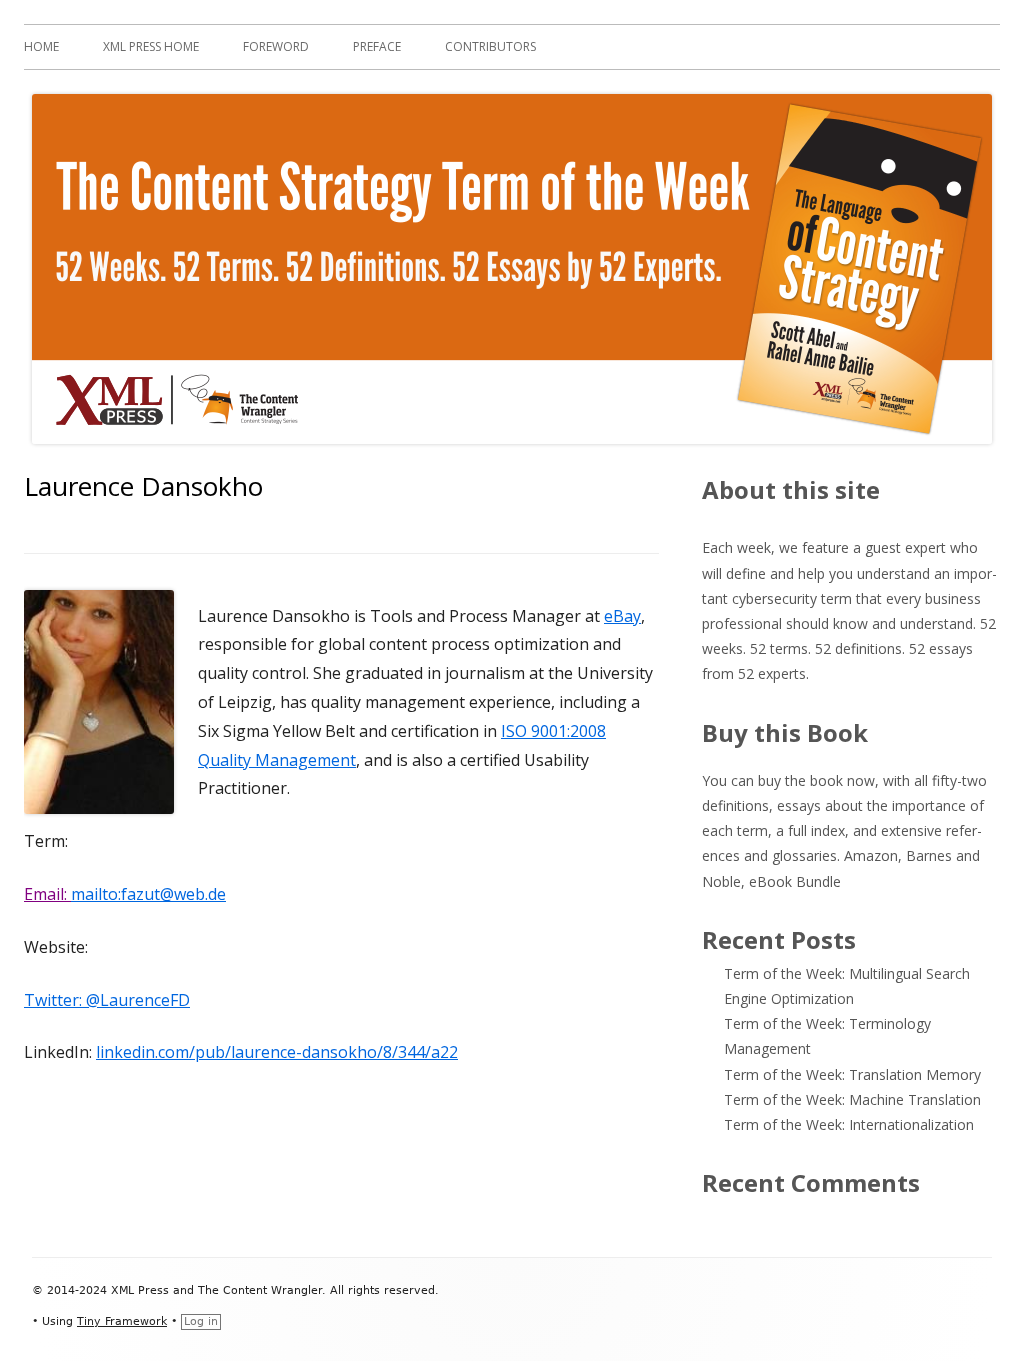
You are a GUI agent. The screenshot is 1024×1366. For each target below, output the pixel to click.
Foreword (276, 46)
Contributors (490, 46)
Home (41, 46)
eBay (622, 616)
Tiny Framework (122, 1321)
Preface (377, 46)
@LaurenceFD (138, 1000)
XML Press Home (151, 46)
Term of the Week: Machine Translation (852, 1099)
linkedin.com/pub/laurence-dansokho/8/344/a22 (277, 1052)
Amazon (871, 855)
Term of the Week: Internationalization (849, 1124)
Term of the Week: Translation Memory (852, 1074)
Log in (201, 1321)
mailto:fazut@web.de (148, 894)
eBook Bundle (795, 881)
